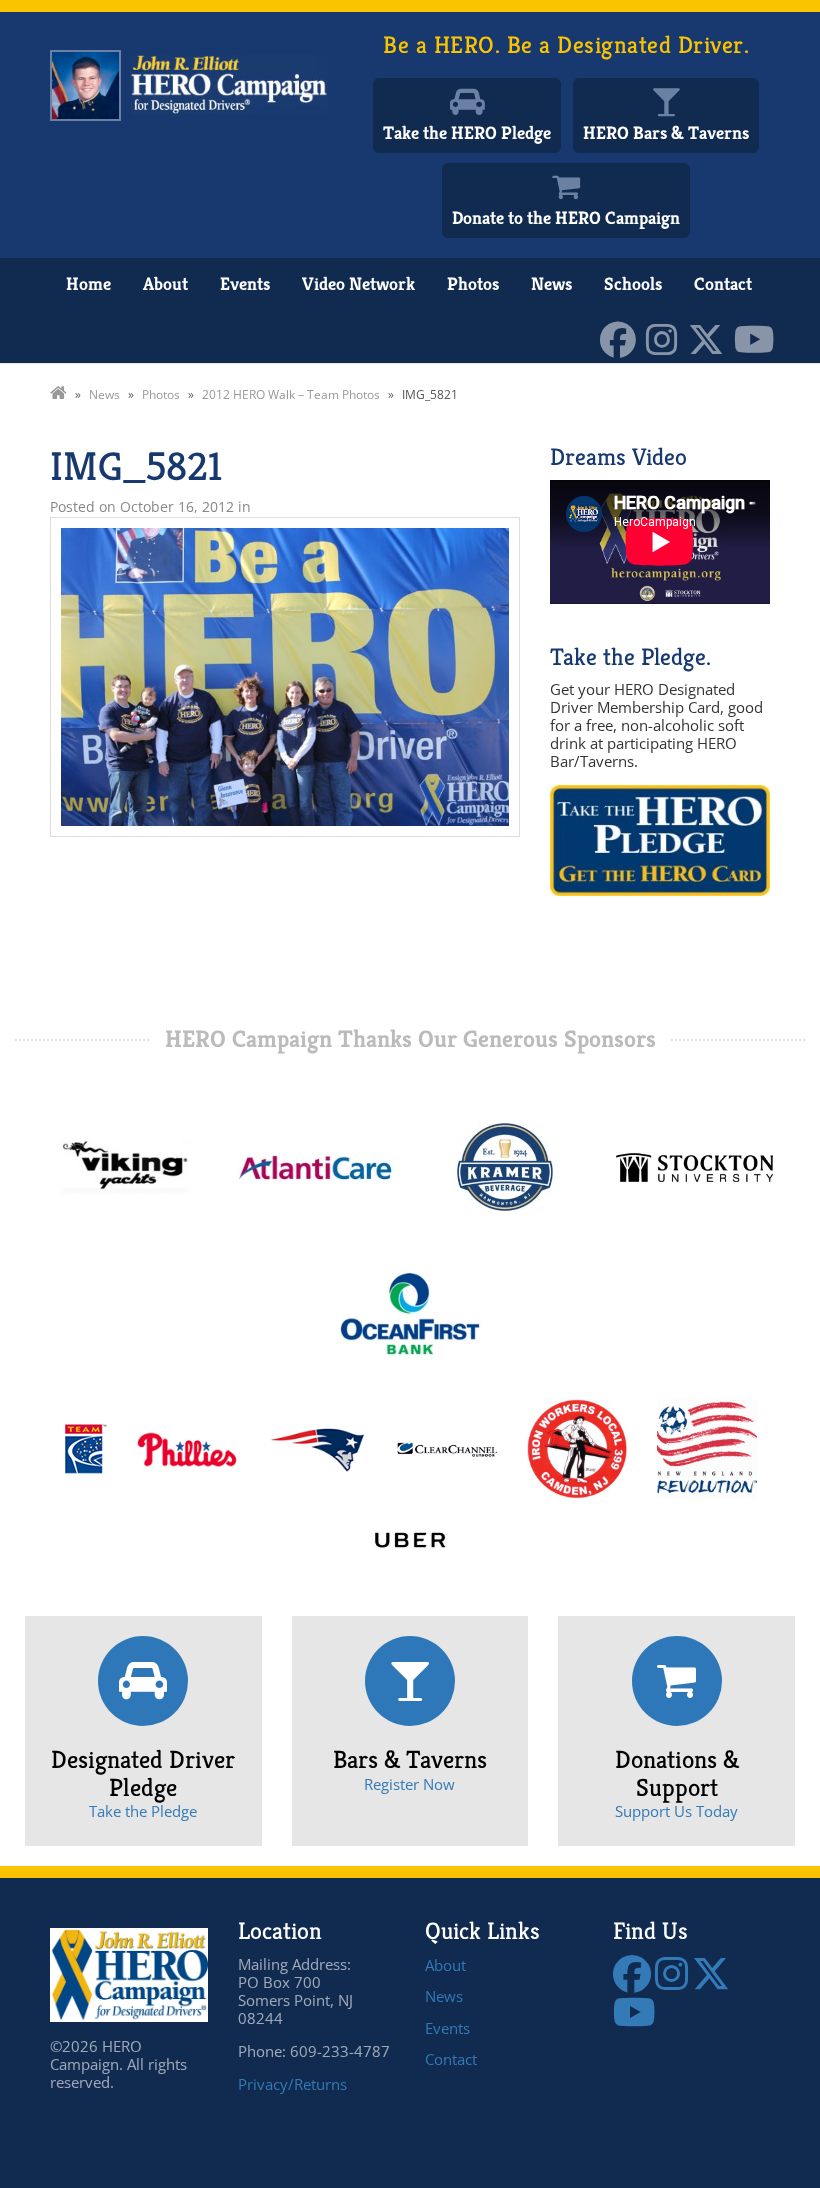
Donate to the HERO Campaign (566, 217)
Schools (633, 283)
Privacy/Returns (292, 2084)
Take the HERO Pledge (467, 132)
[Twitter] (711, 337)
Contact (723, 283)
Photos (473, 283)
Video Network (358, 283)
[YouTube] (759, 337)
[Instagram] (667, 337)
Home (88, 283)
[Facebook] (623, 337)
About (165, 283)
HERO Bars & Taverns (666, 132)
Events (245, 283)
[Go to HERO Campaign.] (58, 394)
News (551, 283)
